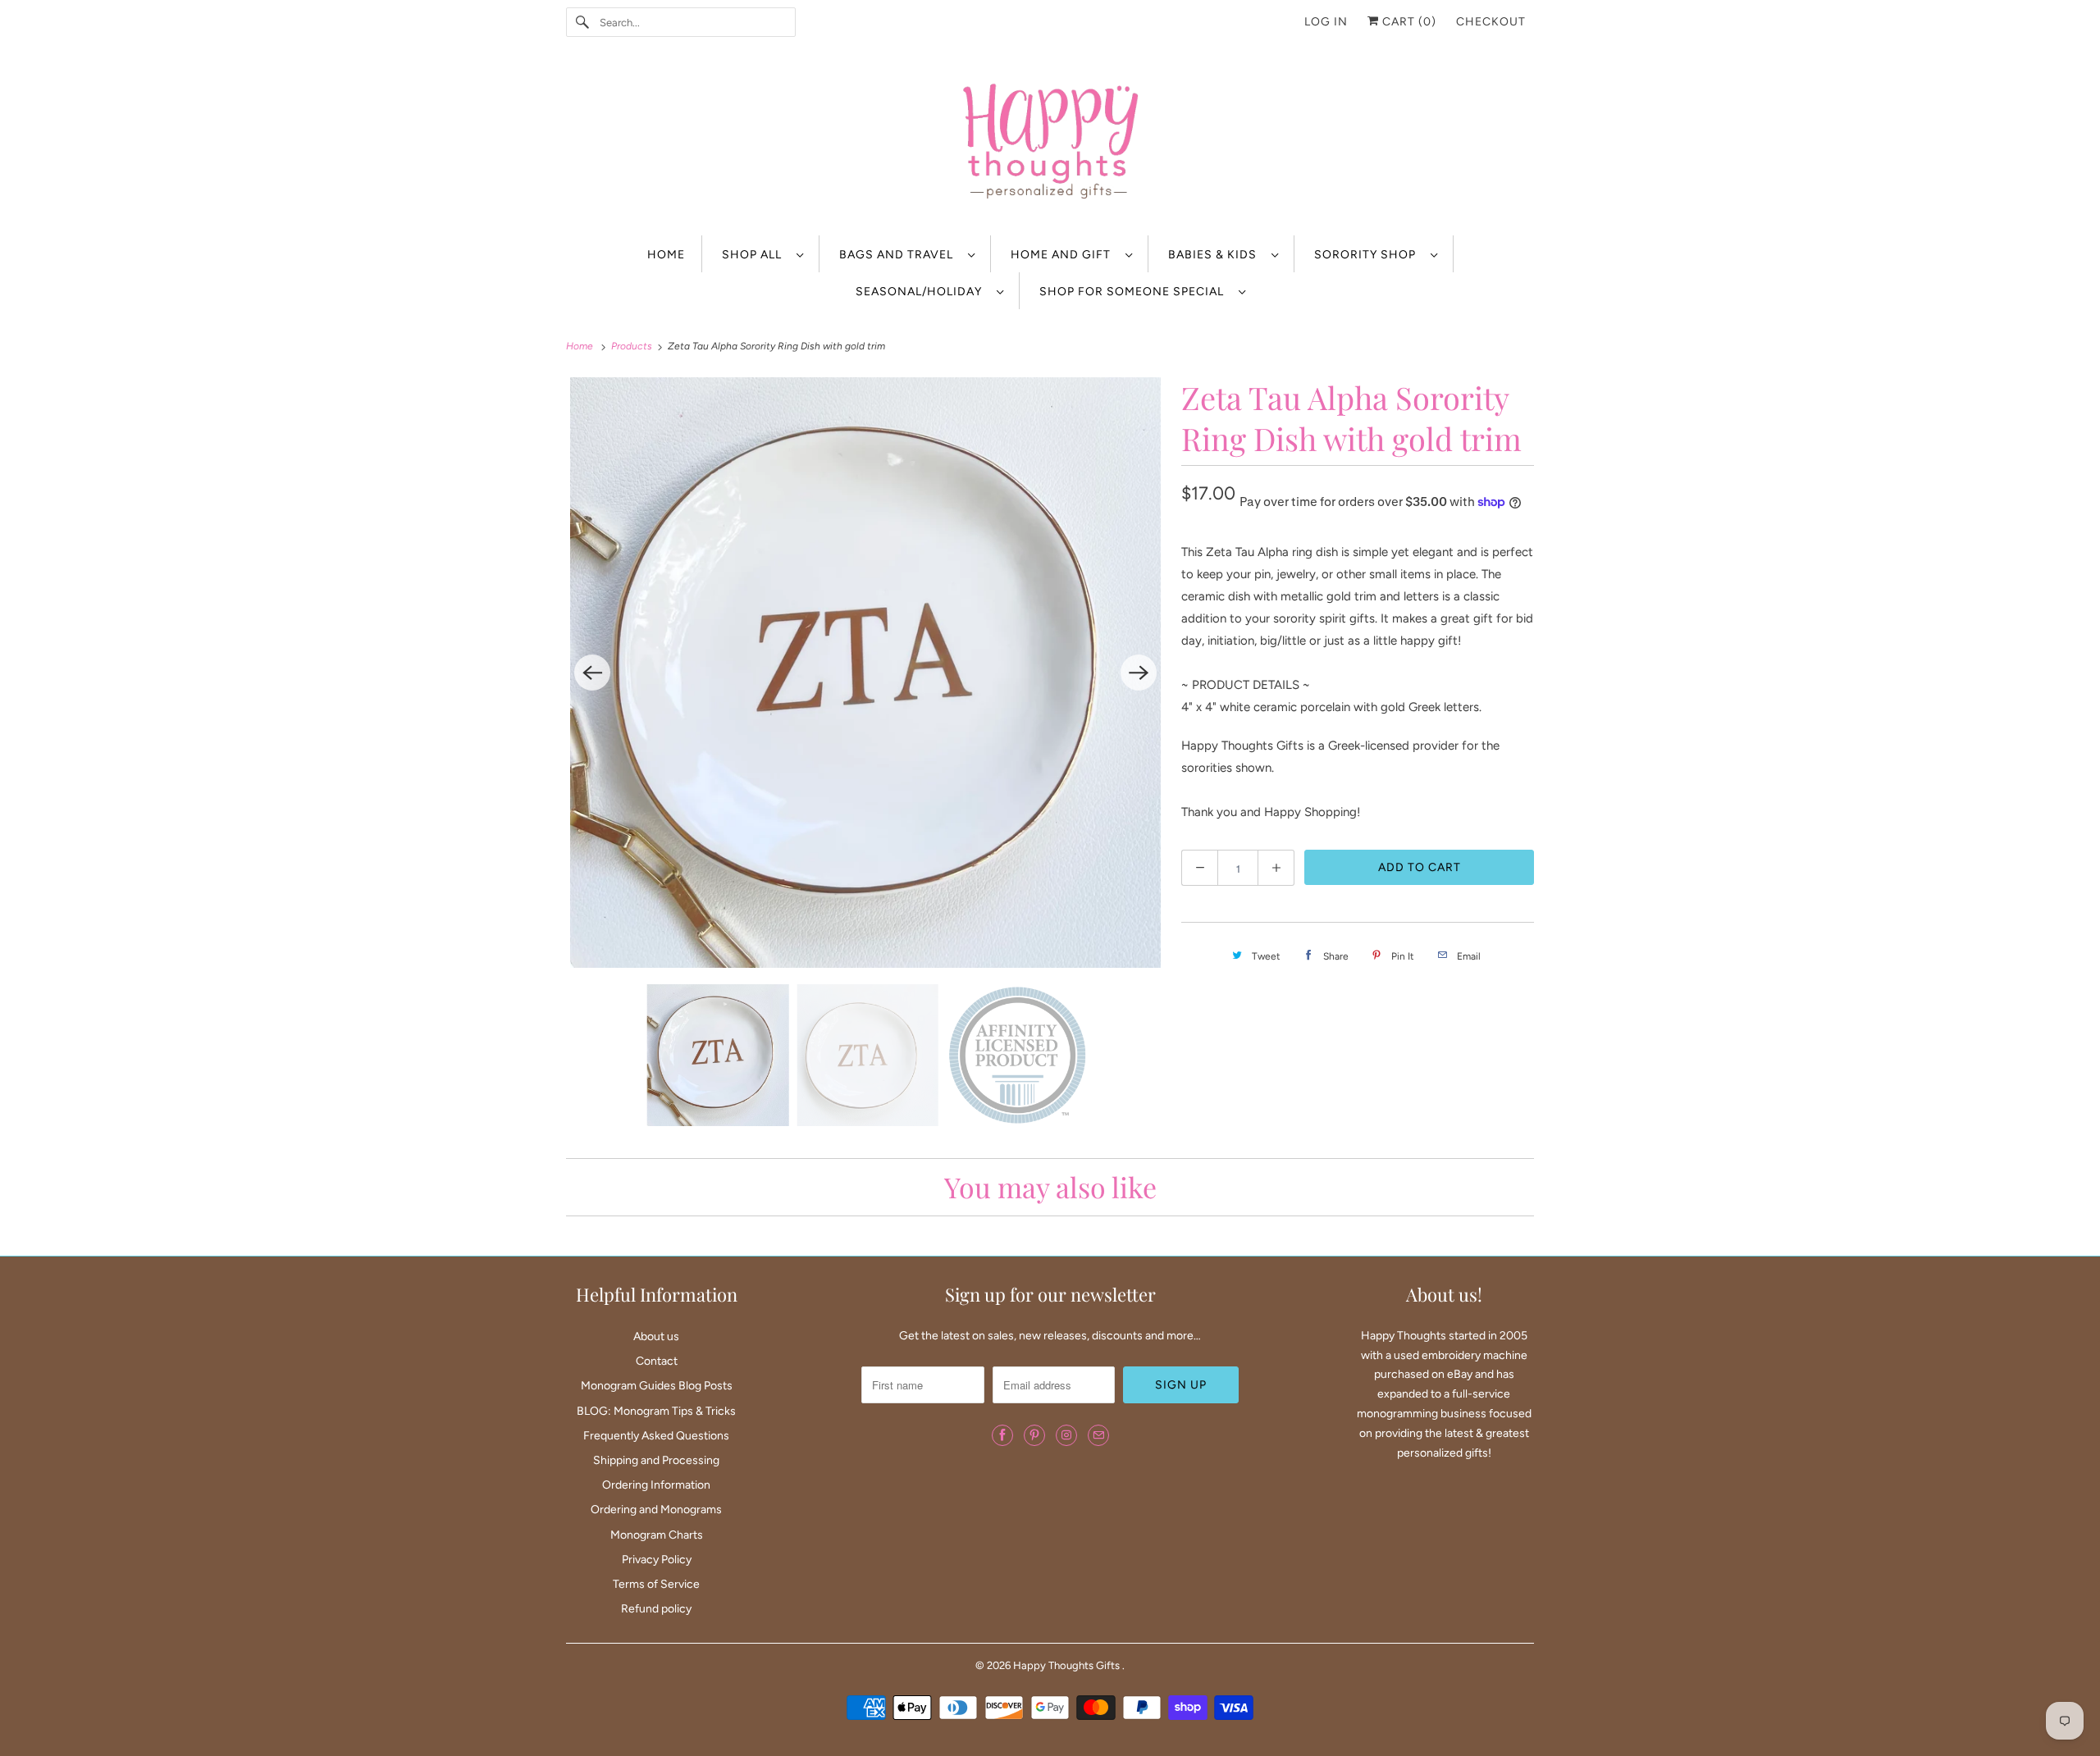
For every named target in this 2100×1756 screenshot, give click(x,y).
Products (633, 346)
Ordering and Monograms (656, 1510)
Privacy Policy (657, 1560)
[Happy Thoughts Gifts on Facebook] (1002, 1435)
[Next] (1139, 673)
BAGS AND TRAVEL (899, 255)
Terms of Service (656, 1584)
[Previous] (592, 673)
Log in (1326, 22)
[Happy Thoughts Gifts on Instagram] (1066, 1435)
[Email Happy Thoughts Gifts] (1098, 1435)
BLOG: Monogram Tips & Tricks (656, 1411)
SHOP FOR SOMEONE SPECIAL (1135, 292)
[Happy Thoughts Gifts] (1050, 144)
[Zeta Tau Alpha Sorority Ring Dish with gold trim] (865, 673)
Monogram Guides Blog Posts (657, 1386)
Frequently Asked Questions (656, 1436)
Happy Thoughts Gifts (1068, 1665)
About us (656, 1336)
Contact (657, 1361)
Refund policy (656, 1609)
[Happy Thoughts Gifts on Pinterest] (1034, 1435)
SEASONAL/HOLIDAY (922, 292)
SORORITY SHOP (1368, 255)
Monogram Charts (657, 1535)
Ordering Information (656, 1485)
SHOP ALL (755, 255)
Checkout (1491, 22)
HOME (666, 255)
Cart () (1408, 22)
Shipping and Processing (656, 1460)
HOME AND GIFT (1064, 255)
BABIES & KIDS (1216, 255)
